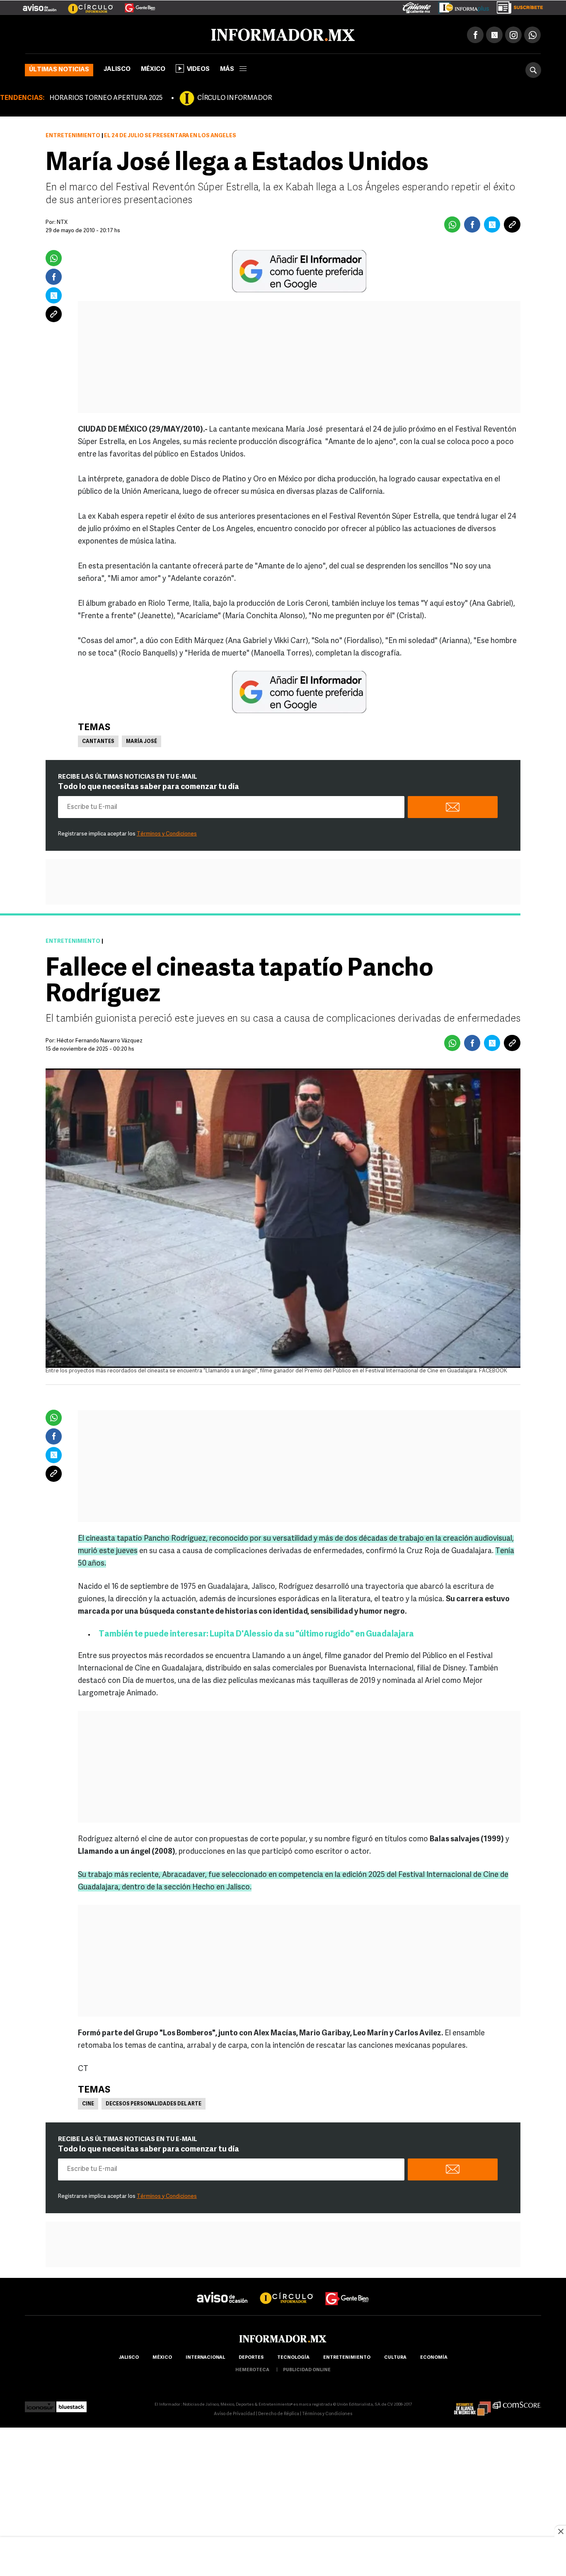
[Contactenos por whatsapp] (532, 33)
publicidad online (307, 2368)
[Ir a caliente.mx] (417, 6)
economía (434, 2356)
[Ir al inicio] (123, 34)
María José (141, 740)
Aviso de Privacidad (235, 2412)
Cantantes (98, 740)
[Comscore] (517, 2403)
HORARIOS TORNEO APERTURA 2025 (106, 97)
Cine (88, 2103)
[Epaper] (461, 6)
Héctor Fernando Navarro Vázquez (100, 1039)
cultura (395, 2356)
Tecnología (293, 2356)
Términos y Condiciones (167, 832)
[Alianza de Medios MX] (472, 2403)
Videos (198, 68)
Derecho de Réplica (279, 2412)
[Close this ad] (560, 2531)
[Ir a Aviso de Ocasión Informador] (40, 5)
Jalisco (117, 68)
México (153, 68)
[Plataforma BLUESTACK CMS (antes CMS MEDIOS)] (71, 2403)
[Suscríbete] (517, 6)
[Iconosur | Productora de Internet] (40, 2403)
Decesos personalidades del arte (154, 2103)
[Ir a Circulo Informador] (85, 5)
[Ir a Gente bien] (347, 2289)
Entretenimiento (73, 134)
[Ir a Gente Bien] (135, 5)
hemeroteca (252, 2368)
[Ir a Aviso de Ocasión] (222, 2289)
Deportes (251, 2356)
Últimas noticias (59, 68)
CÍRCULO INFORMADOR (235, 97)
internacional (205, 2356)
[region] (283, 2557)
